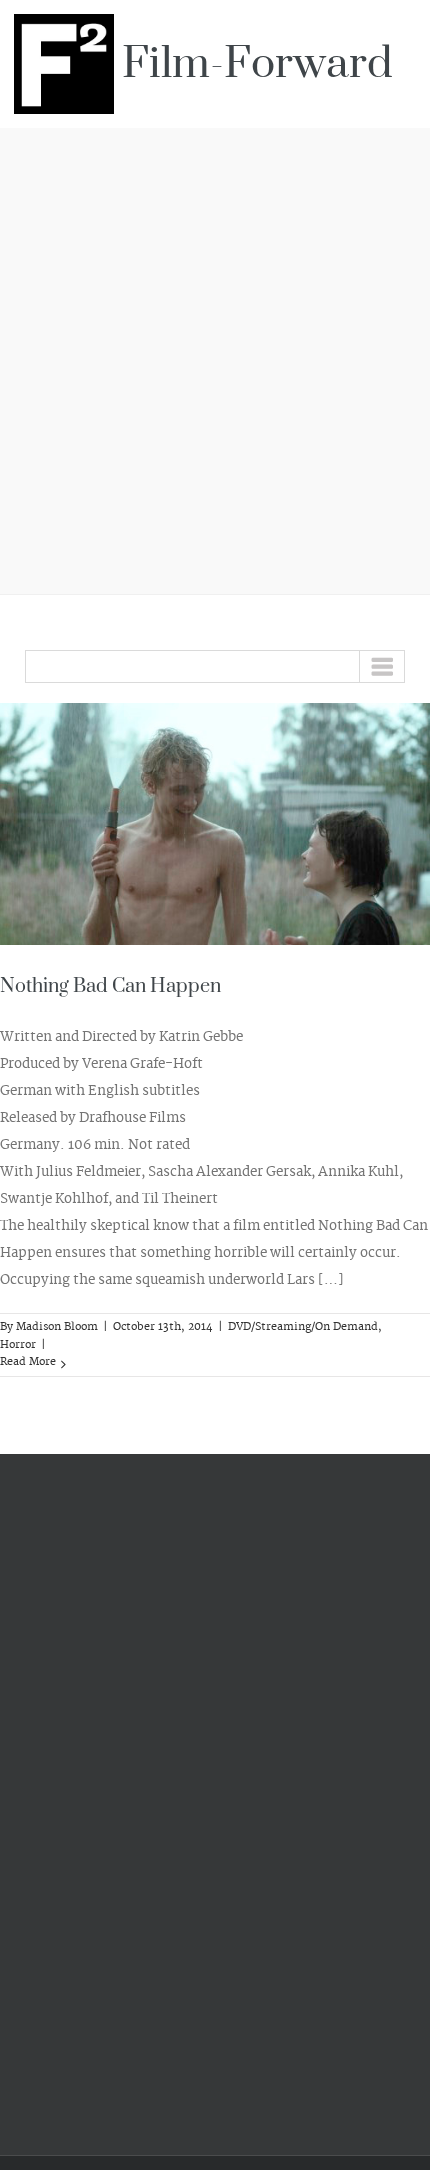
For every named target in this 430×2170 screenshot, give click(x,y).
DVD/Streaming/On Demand (303, 1327)
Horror (18, 1345)
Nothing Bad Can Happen (110, 986)
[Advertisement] (215, 358)
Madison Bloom (57, 1327)
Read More (28, 1362)
